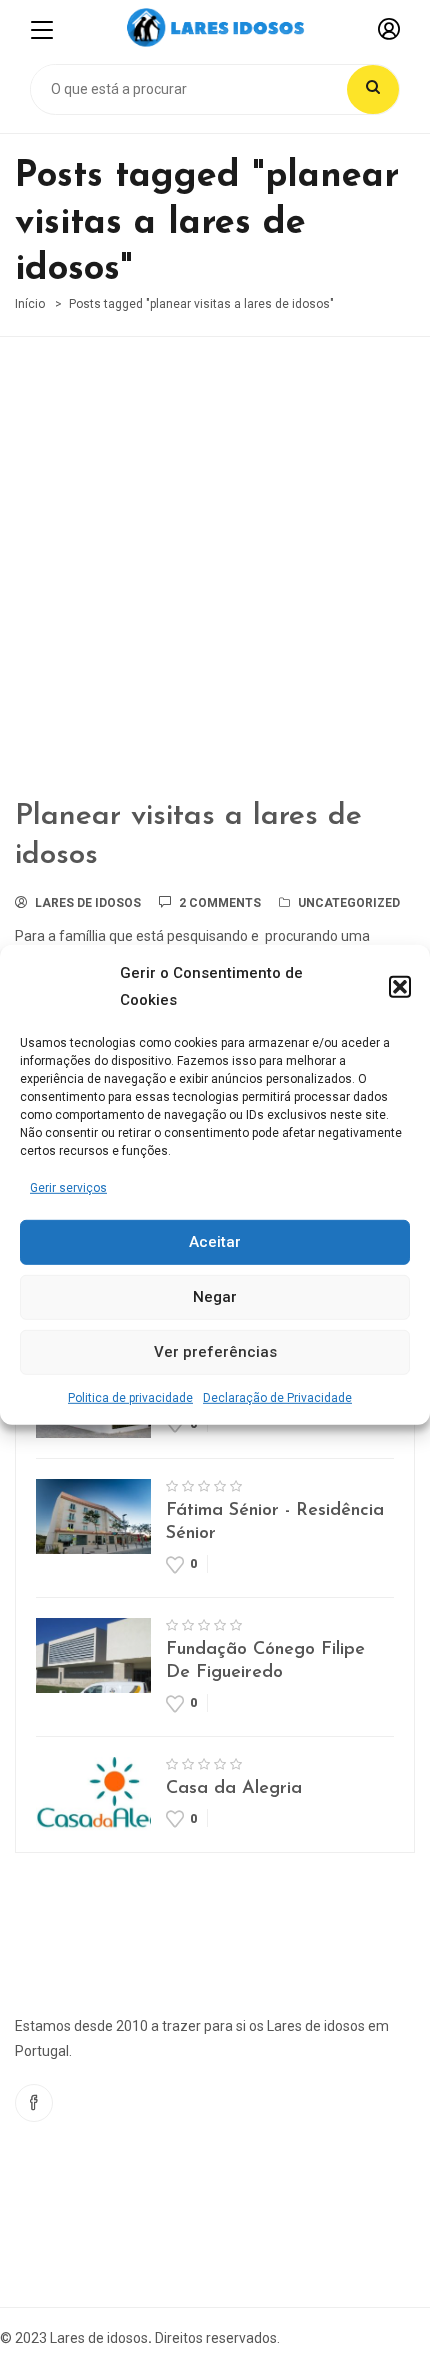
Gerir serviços (68, 1187)
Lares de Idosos (88, 903)
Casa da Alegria (234, 1789)
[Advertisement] (215, 582)
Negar (215, 1297)
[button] (400, 986)
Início (30, 304)
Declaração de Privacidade (277, 1398)
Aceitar (215, 1242)
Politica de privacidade (130, 1398)
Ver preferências (215, 1352)
